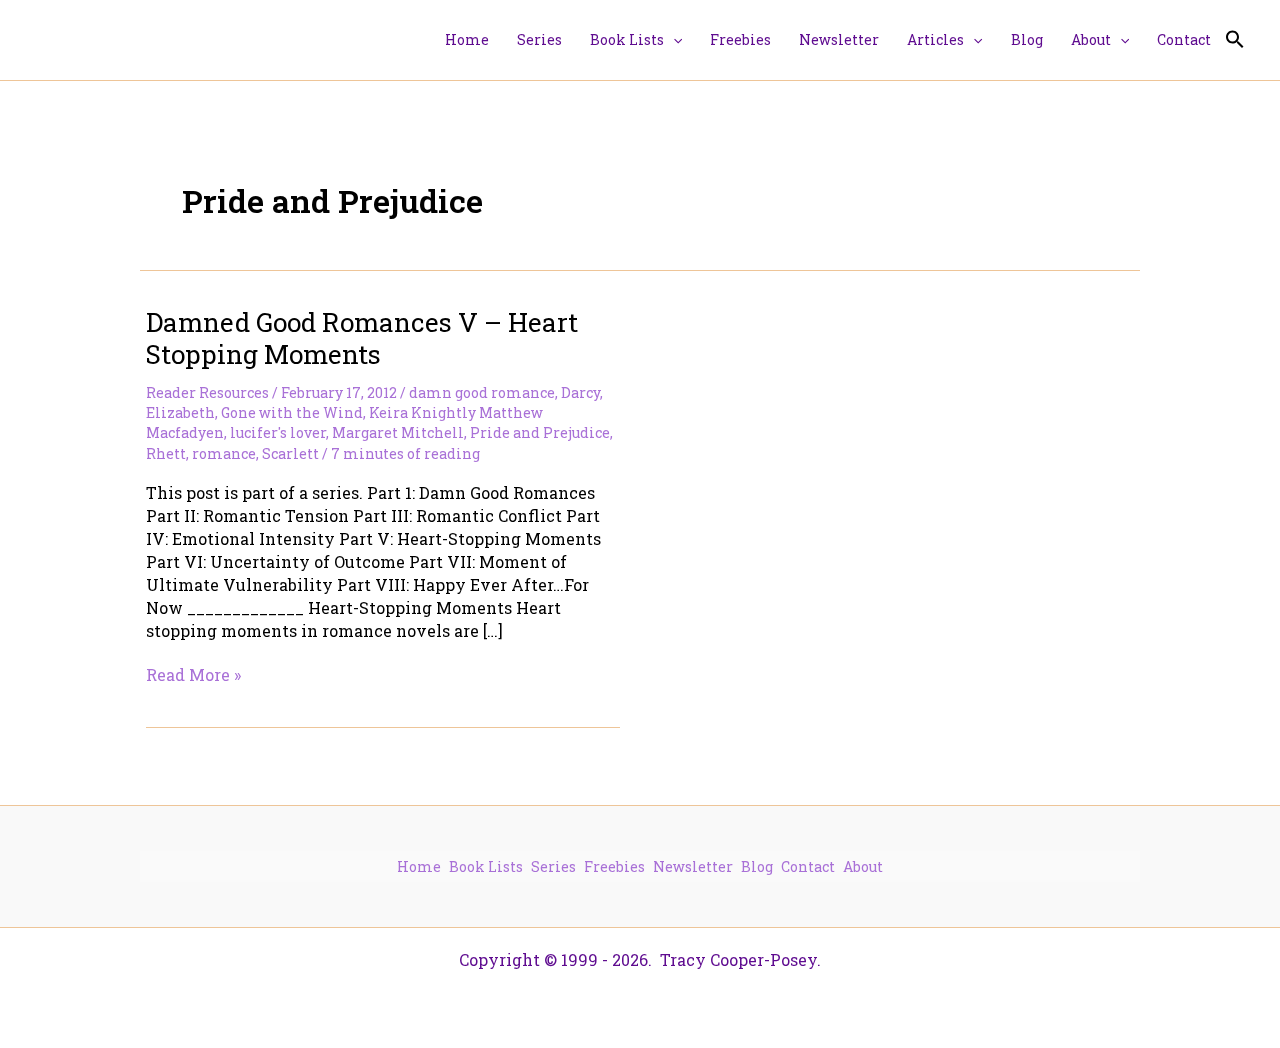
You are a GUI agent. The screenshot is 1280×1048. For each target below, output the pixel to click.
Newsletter (693, 866)
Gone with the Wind (292, 412)
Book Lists (486, 866)
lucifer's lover (278, 432)
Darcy (580, 392)
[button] (673, 40)
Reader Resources (207, 392)
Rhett (166, 453)
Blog (757, 866)
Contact (808, 866)
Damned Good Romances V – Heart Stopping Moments (362, 338)
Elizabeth (180, 412)
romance (224, 453)
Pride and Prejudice (540, 432)
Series (553, 866)
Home (419, 866)
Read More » (193, 674)
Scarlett (290, 453)
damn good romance (482, 392)
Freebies (614, 866)
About (863, 866)
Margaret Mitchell (398, 432)
